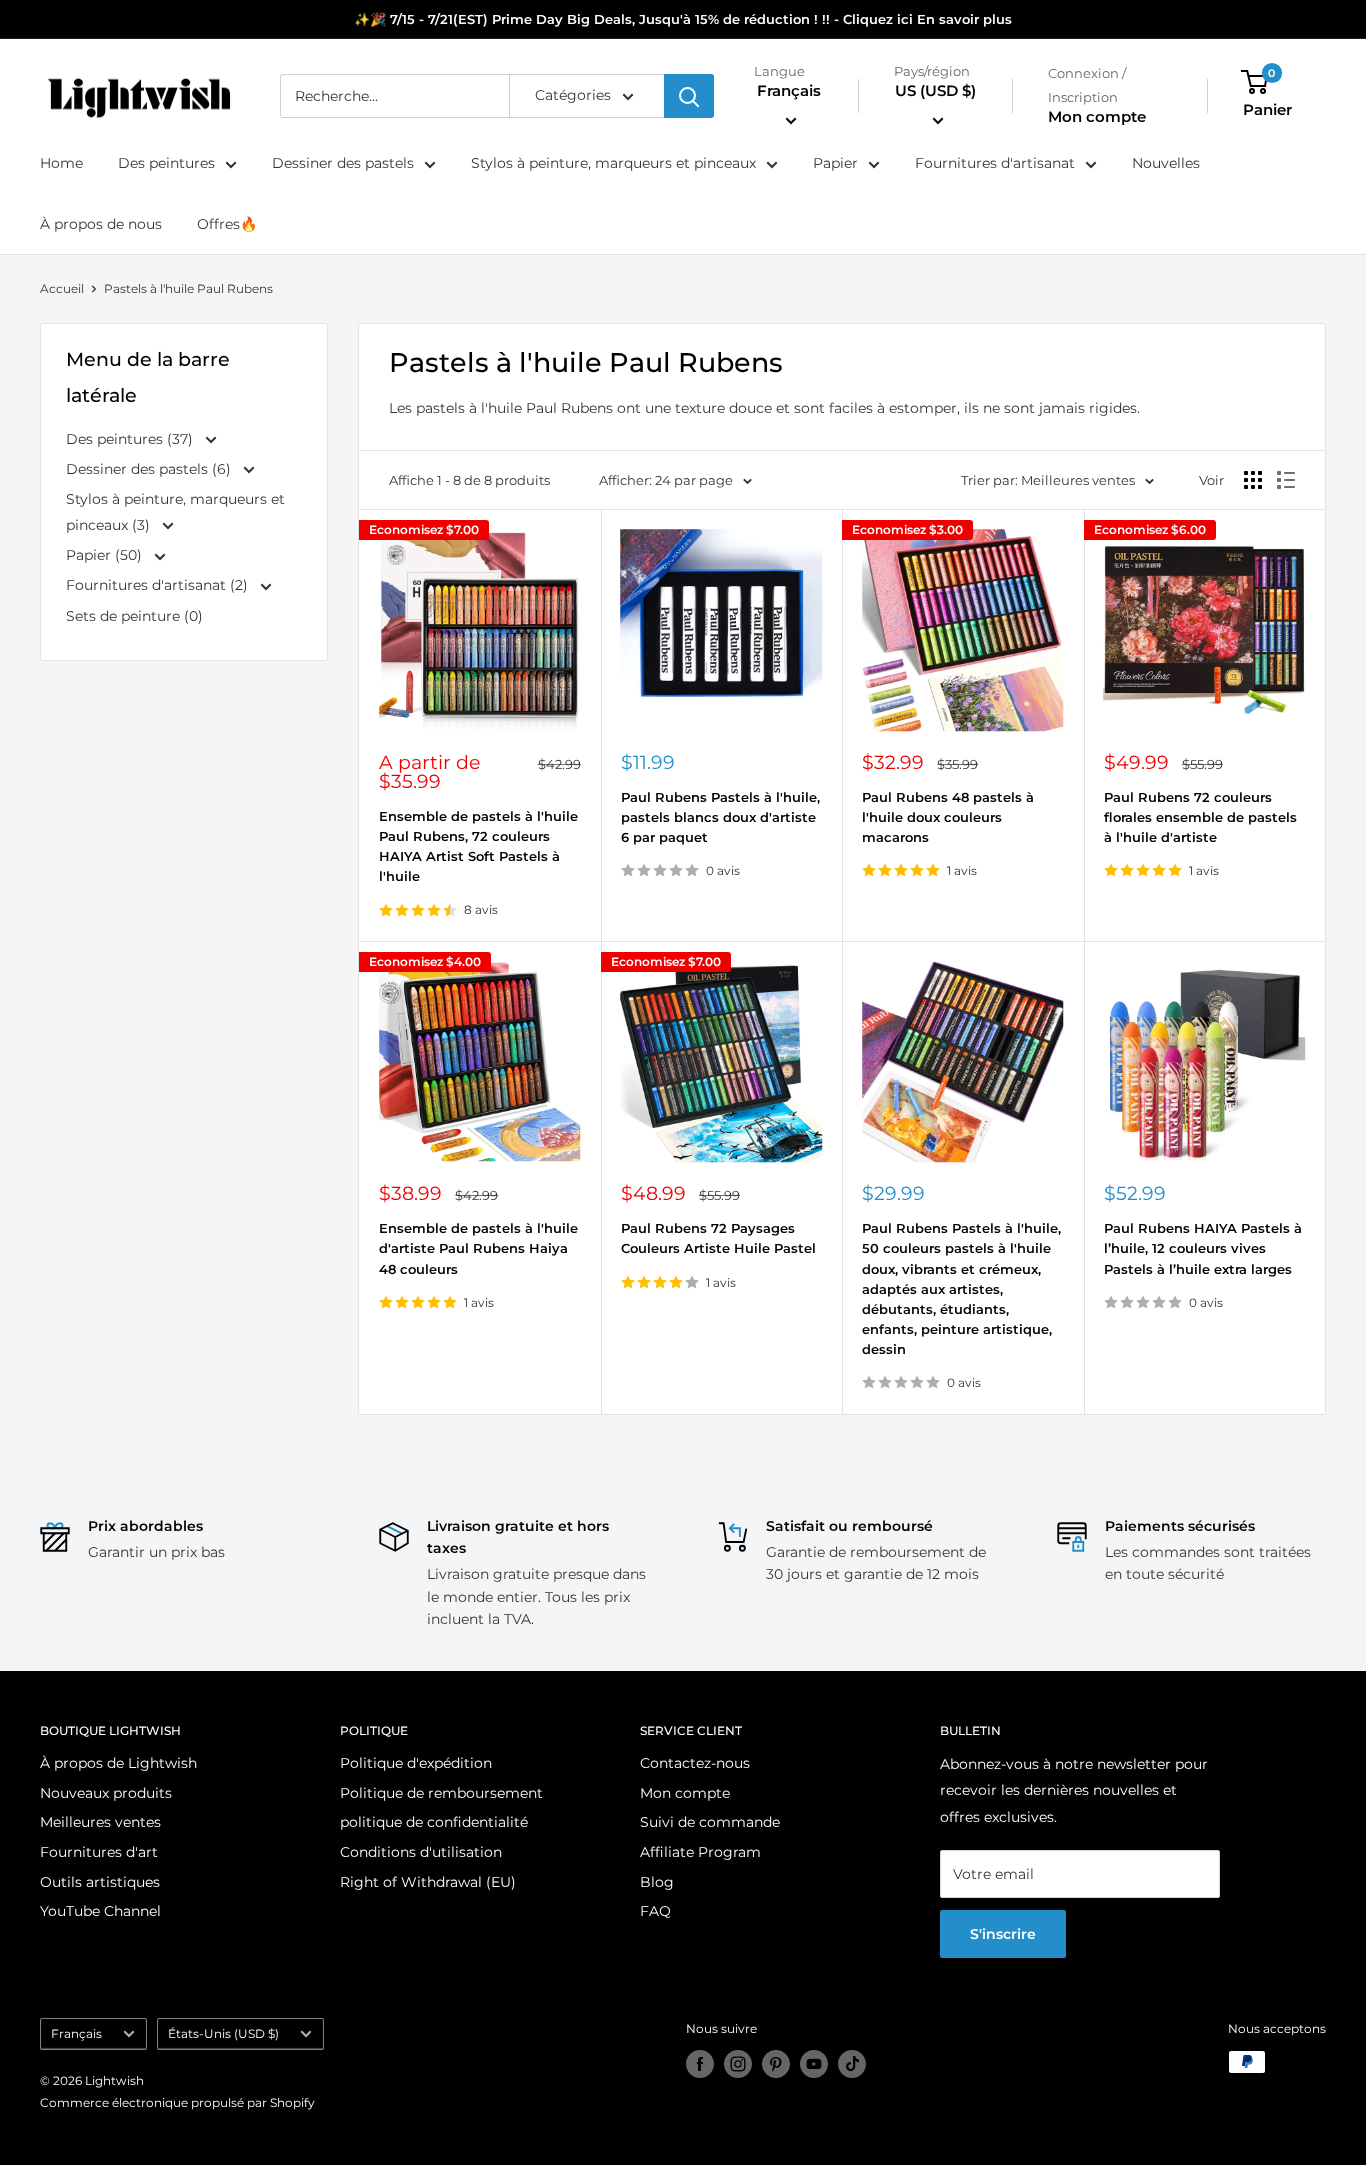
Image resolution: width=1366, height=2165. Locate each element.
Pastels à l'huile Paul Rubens (188, 288)
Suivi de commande (710, 1822)
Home (61, 164)
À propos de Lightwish (118, 1763)
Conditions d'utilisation (421, 1852)
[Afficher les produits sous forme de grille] (1253, 480)
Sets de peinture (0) (134, 616)
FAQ (655, 1911)
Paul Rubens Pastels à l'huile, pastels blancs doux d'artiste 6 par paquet (720, 817)
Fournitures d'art (99, 1852)
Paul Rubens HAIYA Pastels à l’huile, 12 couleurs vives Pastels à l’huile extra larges (1203, 1248)
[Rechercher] (689, 96)
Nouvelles (1166, 164)
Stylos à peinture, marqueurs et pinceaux (613, 164)
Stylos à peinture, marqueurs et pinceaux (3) (175, 512)
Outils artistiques (100, 1882)
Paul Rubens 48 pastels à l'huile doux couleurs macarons (948, 817)
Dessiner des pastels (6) (150, 469)
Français (76, 2033)
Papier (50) (106, 555)
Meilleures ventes (100, 1822)
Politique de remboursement (441, 1793)
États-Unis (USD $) (223, 2033)
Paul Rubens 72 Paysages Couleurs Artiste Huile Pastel (718, 1238)
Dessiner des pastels (343, 164)
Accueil (62, 288)
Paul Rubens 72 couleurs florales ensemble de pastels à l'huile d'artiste (1200, 817)
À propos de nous (101, 224)
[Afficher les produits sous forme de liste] (1286, 480)
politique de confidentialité (434, 1822)
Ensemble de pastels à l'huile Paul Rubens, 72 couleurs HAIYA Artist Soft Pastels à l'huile (478, 846)
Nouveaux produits (106, 1793)
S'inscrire (1003, 1934)
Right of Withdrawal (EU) (428, 1882)
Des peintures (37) (131, 439)
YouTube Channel (100, 1911)
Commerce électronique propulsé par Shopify (177, 2102)
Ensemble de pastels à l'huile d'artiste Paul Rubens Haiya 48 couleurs (478, 1248)
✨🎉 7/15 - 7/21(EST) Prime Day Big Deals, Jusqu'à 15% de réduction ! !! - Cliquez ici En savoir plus (683, 19)
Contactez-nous (695, 1763)
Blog (657, 1882)
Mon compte (1097, 117)
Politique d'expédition (416, 1763)
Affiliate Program (700, 1852)
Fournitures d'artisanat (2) (159, 585)
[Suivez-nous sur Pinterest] (776, 2064)
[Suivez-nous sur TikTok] (852, 2064)
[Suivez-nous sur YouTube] (814, 2064)
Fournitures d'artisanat (995, 164)
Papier (835, 164)
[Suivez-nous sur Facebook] (700, 2064)
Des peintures (166, 164)
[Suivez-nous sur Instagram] (738, 2064)
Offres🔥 (227, 224)
